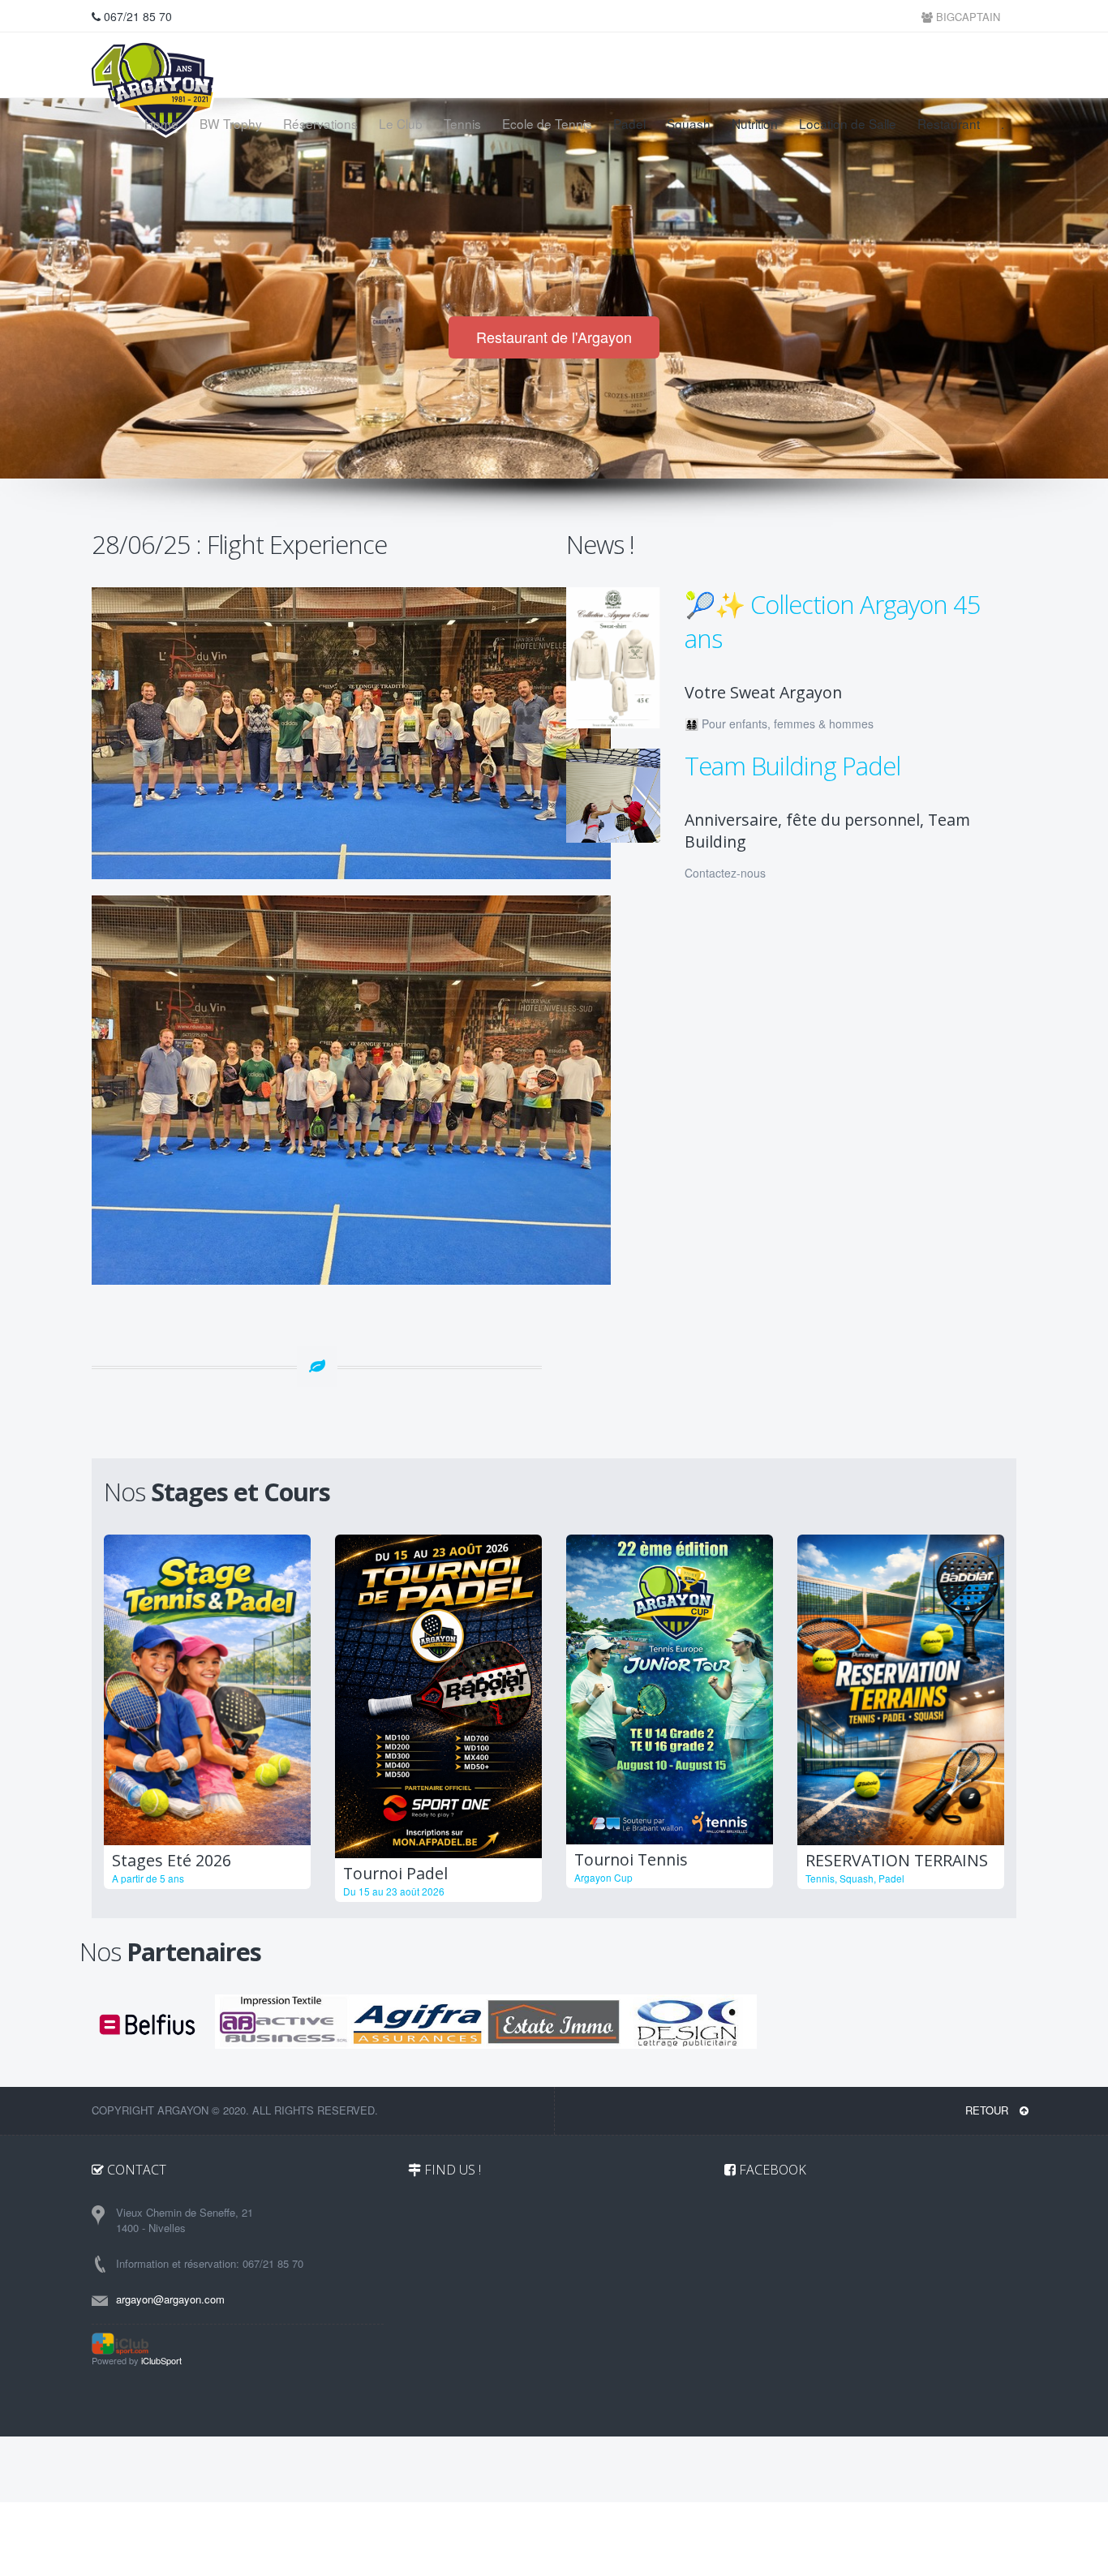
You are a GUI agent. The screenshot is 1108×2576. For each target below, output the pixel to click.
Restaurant (949, 123)
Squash (689, 123)
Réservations (320, 123)
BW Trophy (231, 123)
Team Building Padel (792, 766)
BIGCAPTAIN (966, 17)
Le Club (401, 123)
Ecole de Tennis (547, 123)
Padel (629, 123)
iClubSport (161, 2360)
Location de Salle (848, 123)
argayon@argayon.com (170, 2299)
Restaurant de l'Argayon (554, 337)
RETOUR (988, 2110)
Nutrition (755, 123)
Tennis (462, 123)
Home (161, 123)
